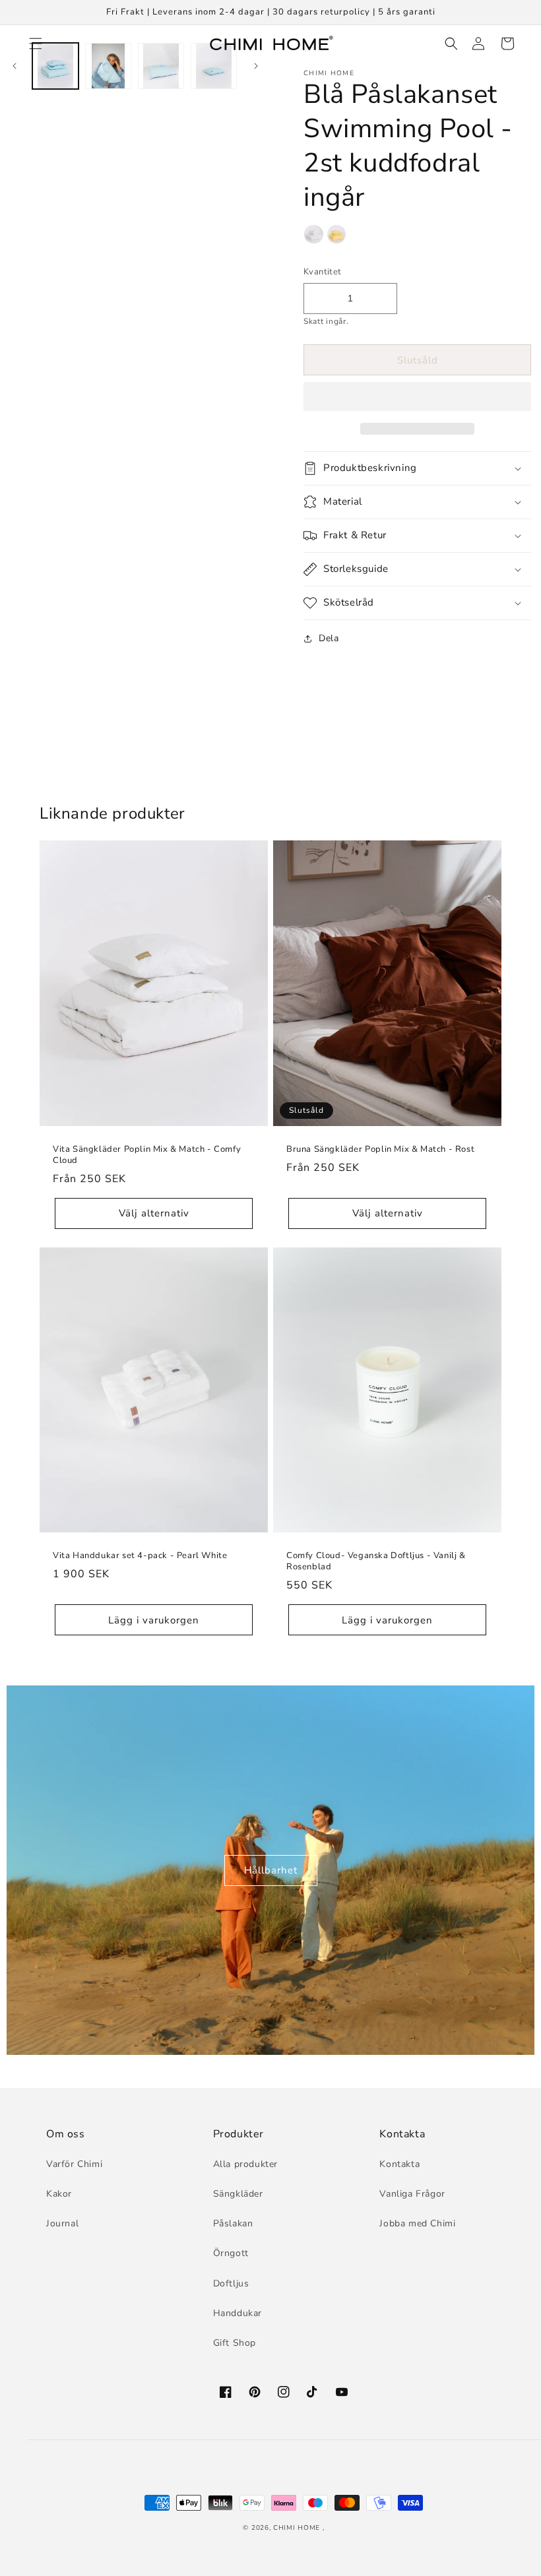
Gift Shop (235, 2343)
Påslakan (233, 2223)
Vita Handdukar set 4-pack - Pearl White (140, 1556)
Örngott (231, 2253)
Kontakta (399, 2164)
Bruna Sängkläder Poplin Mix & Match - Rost (380, 1149)
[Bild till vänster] (15, 66)
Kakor (59, 2194)
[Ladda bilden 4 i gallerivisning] (214, 66)
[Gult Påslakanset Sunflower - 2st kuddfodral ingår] (337, 237)
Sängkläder (238, 2194)
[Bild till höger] (256, 66)
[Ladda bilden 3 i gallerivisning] (161, 66)
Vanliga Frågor (412, 2194)
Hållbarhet (271, 1870)
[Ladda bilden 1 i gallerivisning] (55, 66)
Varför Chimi (74, 2164)
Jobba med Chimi (417, 2223)
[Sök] (449, 44)
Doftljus (231, 2283)
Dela (329, 638)
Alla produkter (245, 2164)
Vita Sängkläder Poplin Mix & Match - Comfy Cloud (147, 1155)
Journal (62, 2223)
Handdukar (238, 2313)
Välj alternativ (154, 1213)
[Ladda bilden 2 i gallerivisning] (108, 66)
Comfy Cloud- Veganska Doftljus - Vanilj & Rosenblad (376, 1561)
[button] (417, 397)
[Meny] (34, 44)
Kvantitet (323, 272)
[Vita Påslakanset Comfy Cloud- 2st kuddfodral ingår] (314, 237)
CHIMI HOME (297, 2528)
